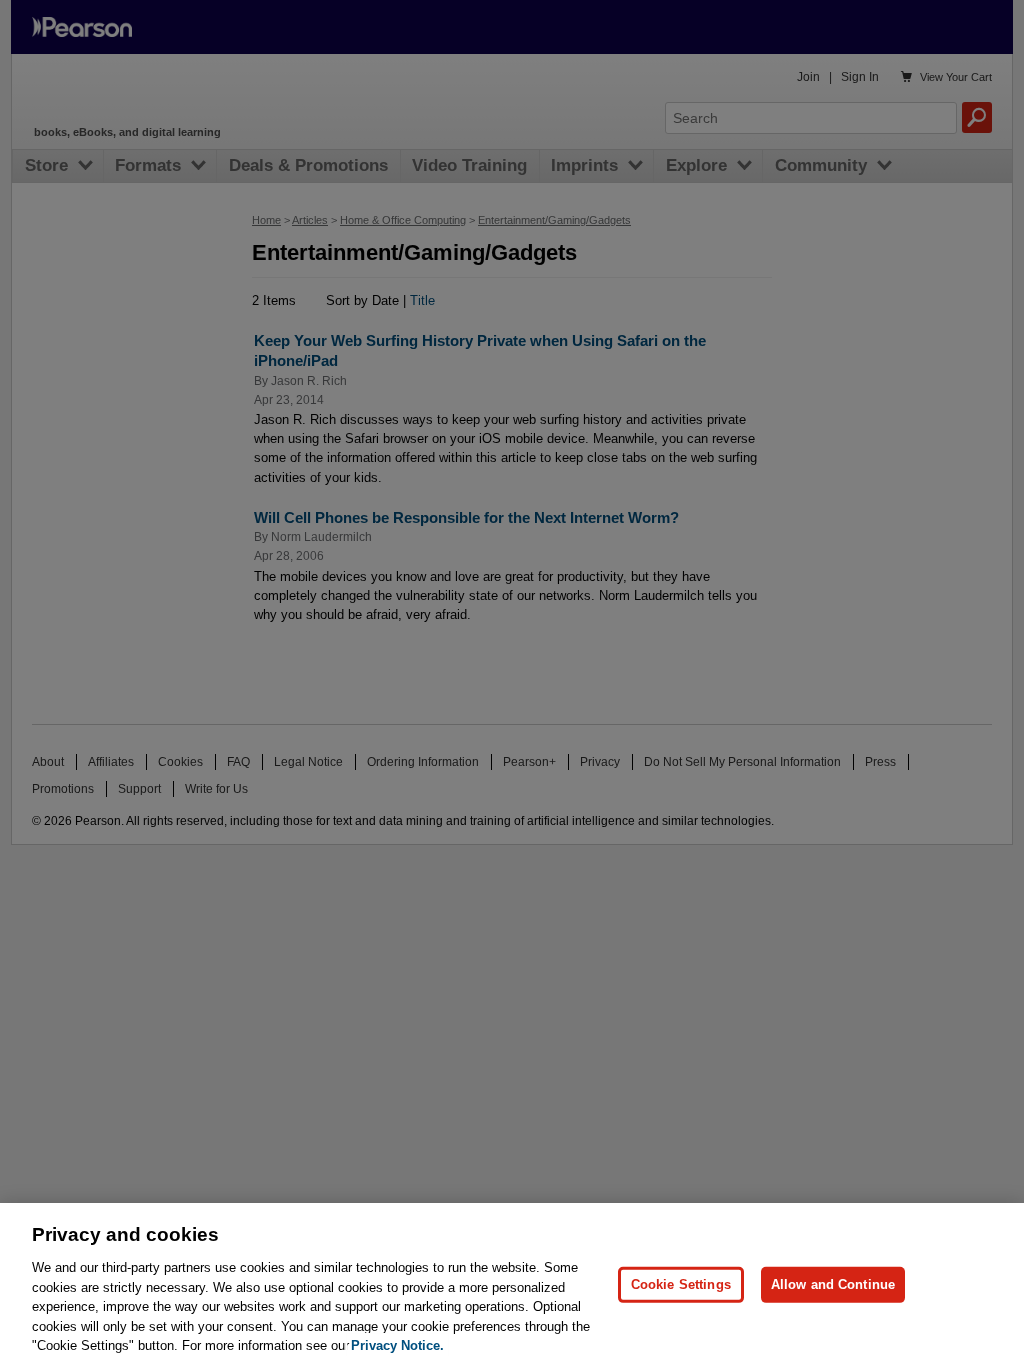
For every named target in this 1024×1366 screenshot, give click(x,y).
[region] (512, 1284)
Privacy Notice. (397, 1345)
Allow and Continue (833, 1284)
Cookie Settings (681, 1284)
